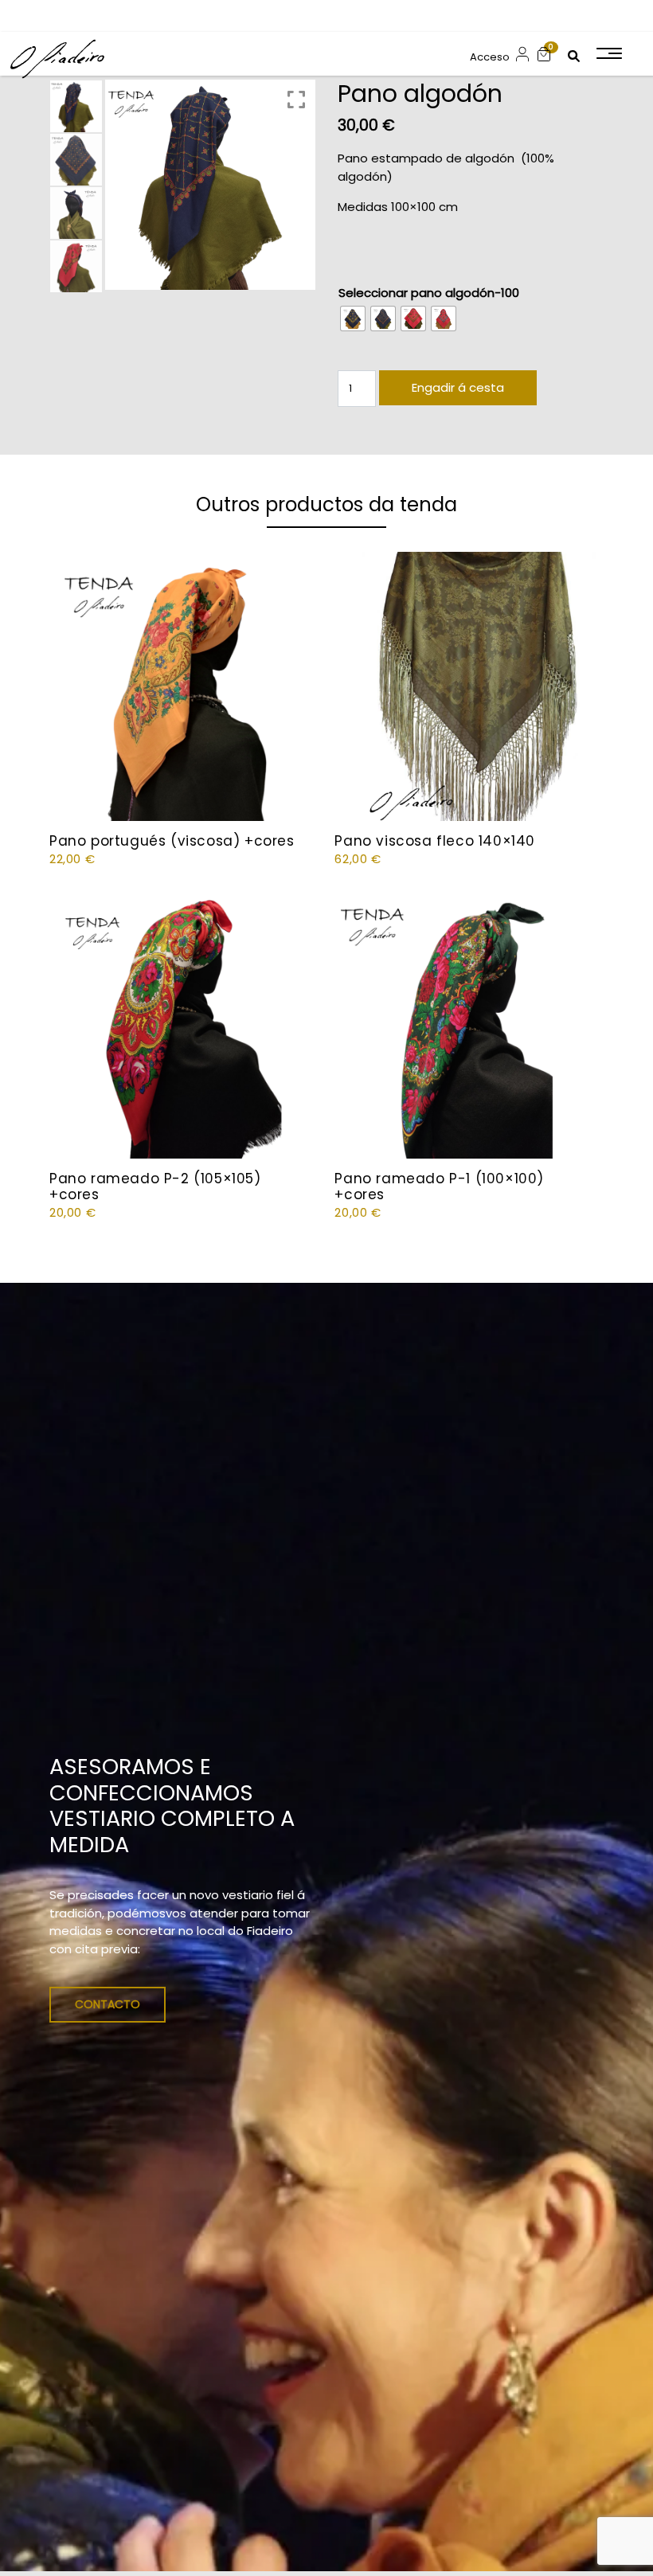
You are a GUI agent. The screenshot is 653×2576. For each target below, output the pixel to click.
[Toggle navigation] (608, 53)
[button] (544, 54)
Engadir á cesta (458, 387)
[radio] (353, 319)
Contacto (108, 2004)
